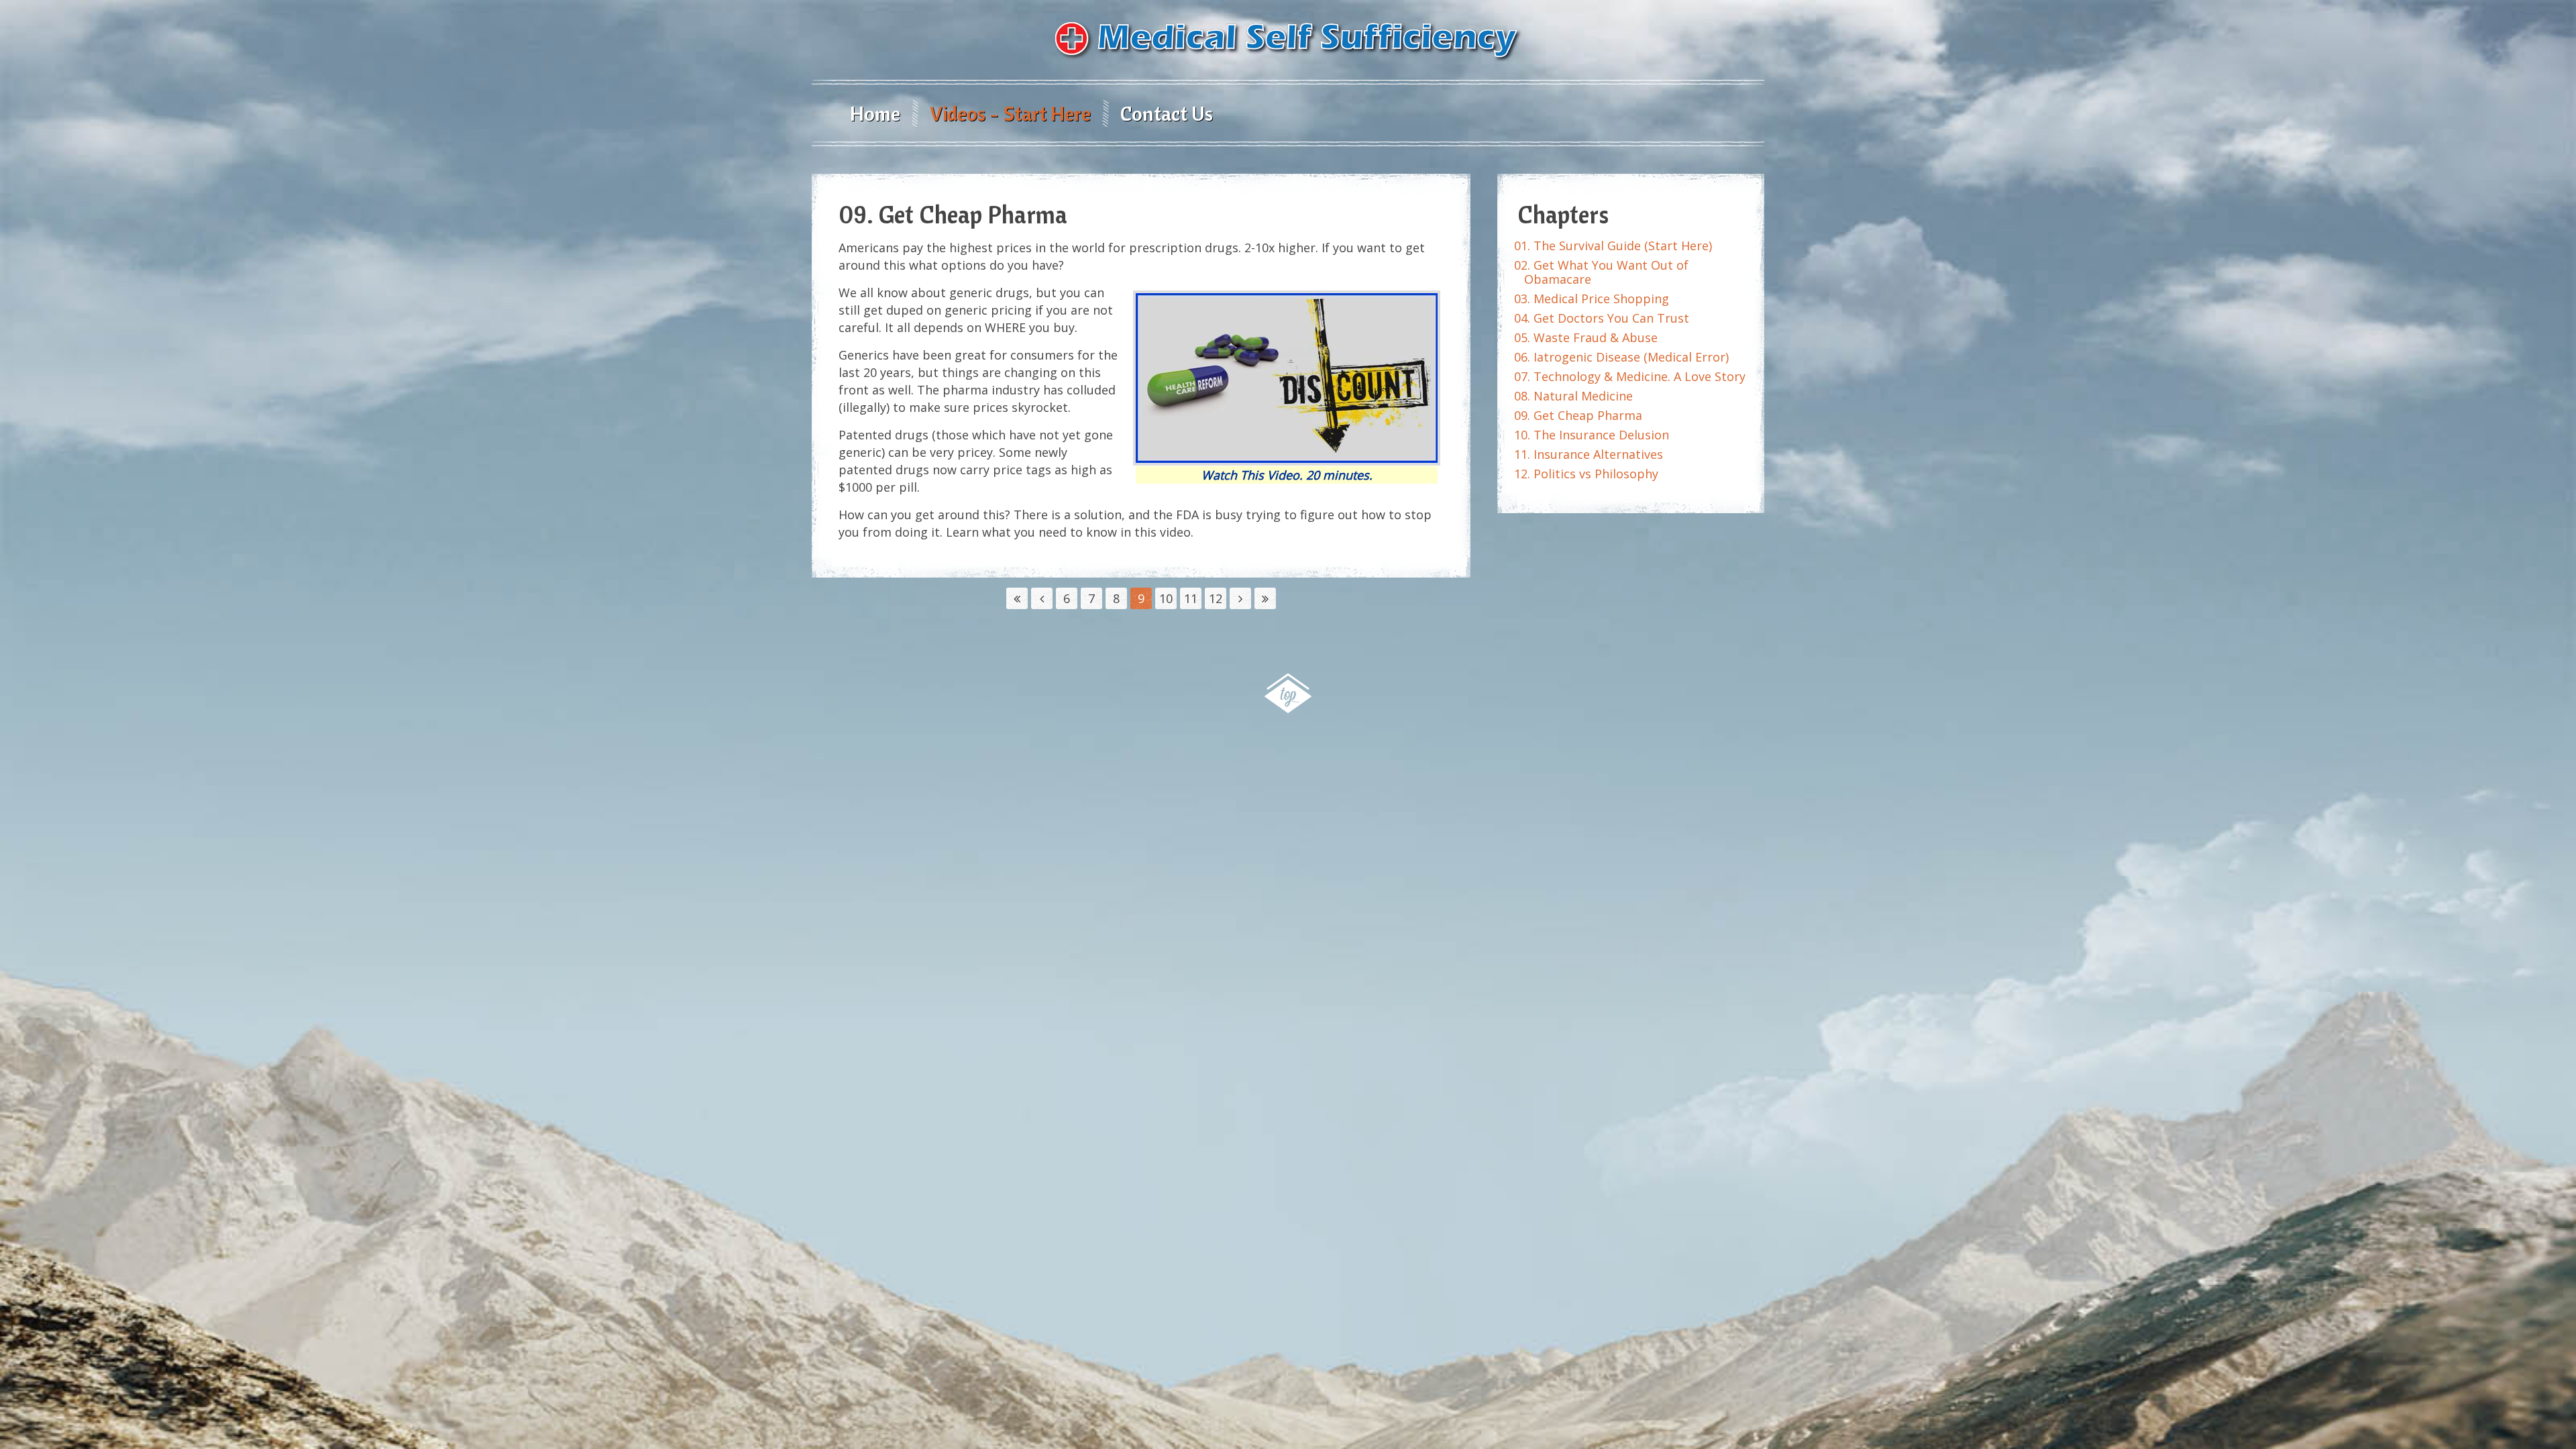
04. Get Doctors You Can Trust (1602, 318)
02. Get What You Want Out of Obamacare (1601, 272)
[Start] (1017, 598)
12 (1216, 598)
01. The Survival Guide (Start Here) (1613, 246)
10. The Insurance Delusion (1592, 435)
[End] (1265, 598)
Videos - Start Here (1010, 113)
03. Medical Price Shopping (1592, 299)
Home (875, 113)
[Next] (1240, 598)
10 (1166, 598)
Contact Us (1167, 113)
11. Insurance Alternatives (1589, 454)
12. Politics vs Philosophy (1586, 474)
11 (1191, 598)
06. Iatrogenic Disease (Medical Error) (1621, 357)
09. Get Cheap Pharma (1578, 415)
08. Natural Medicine (1573, 396)
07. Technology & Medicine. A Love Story (1630, 376)
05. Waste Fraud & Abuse (1586, 337)
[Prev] (1042, 598)
